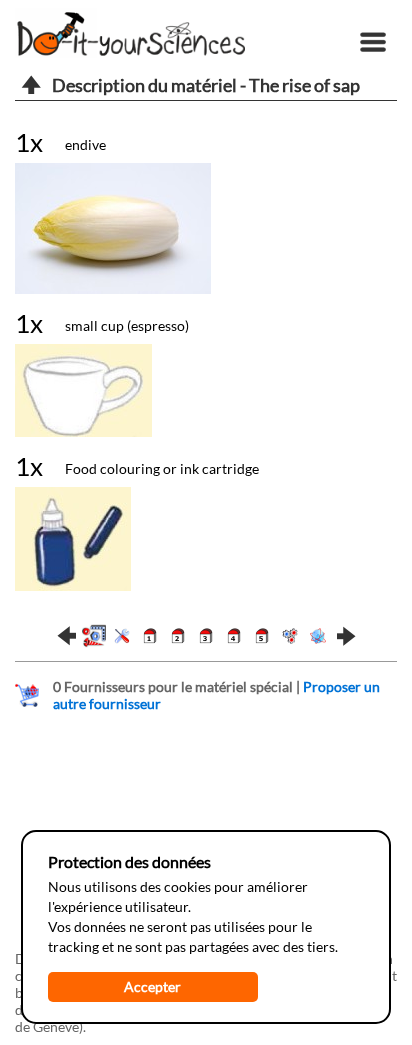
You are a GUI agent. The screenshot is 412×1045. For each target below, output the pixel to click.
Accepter (152, 986)
